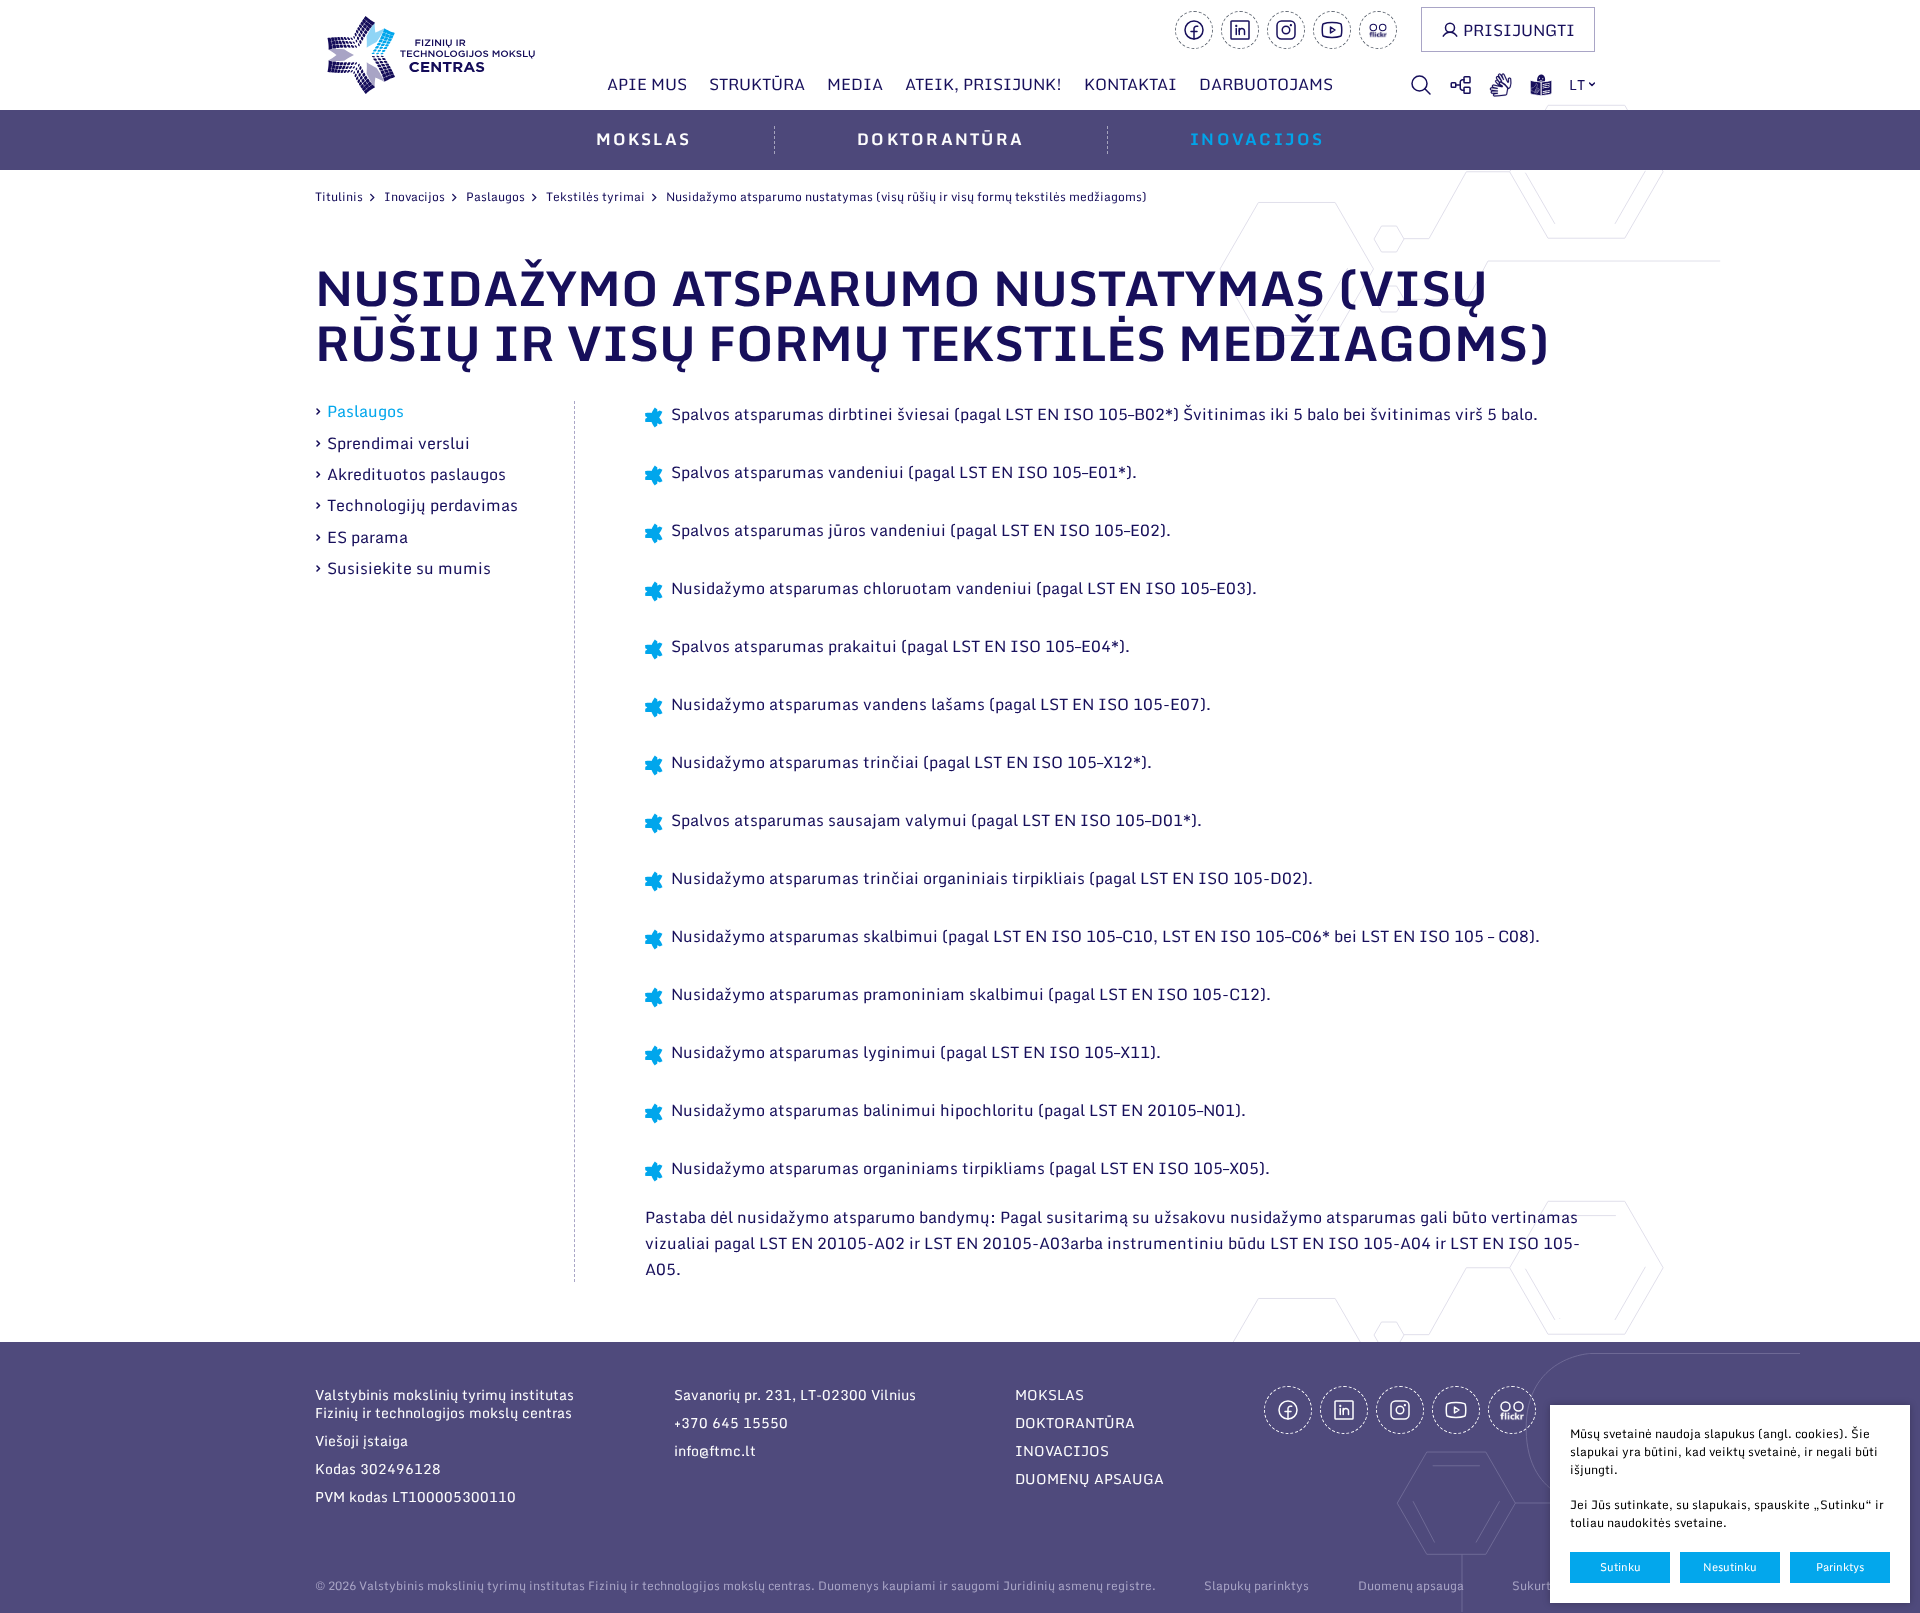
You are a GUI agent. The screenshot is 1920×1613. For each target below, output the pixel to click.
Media (855, 84)
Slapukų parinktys (1256, 1586)
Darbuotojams (1266, 84)
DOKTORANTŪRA (1075, 1422)
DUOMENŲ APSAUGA (1089, 1478)
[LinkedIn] (1240, 30)
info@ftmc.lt (715, 1450)
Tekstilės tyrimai (595, 196)
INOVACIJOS (1062, 1450)
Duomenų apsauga (1411, 1585)
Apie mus (647, 84)
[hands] (1501, 85)
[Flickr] (1378, 30)
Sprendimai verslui (398, 443)
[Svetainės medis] (1461, 85)
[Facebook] (1194, 30)
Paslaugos (495, 196)
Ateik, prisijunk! (983, 84)
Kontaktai (1130, 84)
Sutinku (1620, 1567)
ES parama (367, 537)
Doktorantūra (940, 139)
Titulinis (339, 196)
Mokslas (644, 139)
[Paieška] (1421, 85)
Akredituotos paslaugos (416, 474)
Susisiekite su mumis (409, 568)
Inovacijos (1257, 139)
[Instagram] (1286, 30)
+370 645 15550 (731, 1422)
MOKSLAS (1049, 1394)
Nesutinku (1730, 1567)
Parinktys (1840, 1567)
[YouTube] (1332, 30)
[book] (1541, 85)
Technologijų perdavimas (422, 505)
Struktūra (757, 84)
